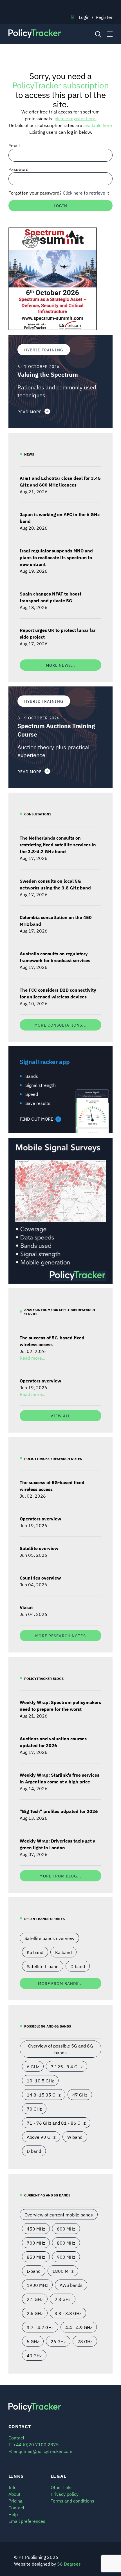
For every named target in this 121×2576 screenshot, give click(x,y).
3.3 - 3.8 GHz (68, 2313)
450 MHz (36, 2229)
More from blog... (60, 1876)
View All (60, 1416)
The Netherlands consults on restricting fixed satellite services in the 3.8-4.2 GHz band (58, 844)
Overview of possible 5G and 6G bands (60, 2049)
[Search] (98, 34)
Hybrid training (44, 350)
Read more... (33, 1358)
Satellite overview (39, 1548)
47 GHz (80, 2095)
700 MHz (36, 2243)
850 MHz (36, 2257)
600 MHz (66, 2229)
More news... (60, 665)
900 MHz (66, 2257)
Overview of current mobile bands (59, 2214)
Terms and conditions (72, 2501)
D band (34, 2151)
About (14, 2494)
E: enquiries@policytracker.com (40, 2451)
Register (104, 17)
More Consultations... (60, 1025)
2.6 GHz (35, 2313)
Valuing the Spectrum (48, 374)
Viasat (26, 1607)
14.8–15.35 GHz (44, 2095)
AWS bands (71, 2285)
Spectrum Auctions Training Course (56, 730)
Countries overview (40, 1578)
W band (75, 2137)
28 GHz (85, 2341)
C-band (78, 1966)
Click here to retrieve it (86, 193)
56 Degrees (69, 2564)
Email (14, 145)
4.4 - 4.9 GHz (79, 2327)
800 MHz (66, 2243)
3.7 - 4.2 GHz (40, 2327)
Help (13, 2514)
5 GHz (33, 2341)
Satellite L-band (43, 1966)
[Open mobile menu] (110, 34)
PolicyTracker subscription (60, 85)
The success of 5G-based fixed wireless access (52, 1341)
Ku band (35, 1952)
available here (98, 125)
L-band (34, 2271)
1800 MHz (63, 2271)
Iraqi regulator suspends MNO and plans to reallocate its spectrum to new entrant (56, 557)
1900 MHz (37, 2285)
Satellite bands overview (49, 1938)
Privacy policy (65, 2494)
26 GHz (58, 2341)
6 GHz (33, 2066)
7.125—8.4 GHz (67, 2066)
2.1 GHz (35, 2299)
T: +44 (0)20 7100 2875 (34, 2444)
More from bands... (60, 1983)
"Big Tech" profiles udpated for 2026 (59, 1811)
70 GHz (34, 2109)
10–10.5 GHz (40, 2080)
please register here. (76, 118)
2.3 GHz (63, 2299)
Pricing (15, 2501)
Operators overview (40, 1380)
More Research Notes (60, 1635)
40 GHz (34, 2355)
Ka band (63, 1952)
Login (84, 17)
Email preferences (27, 2521)
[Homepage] (47, 34)
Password (18, 169)
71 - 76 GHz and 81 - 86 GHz (56, 2123)
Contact (16, 2507)
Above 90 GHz (41, 2137)
